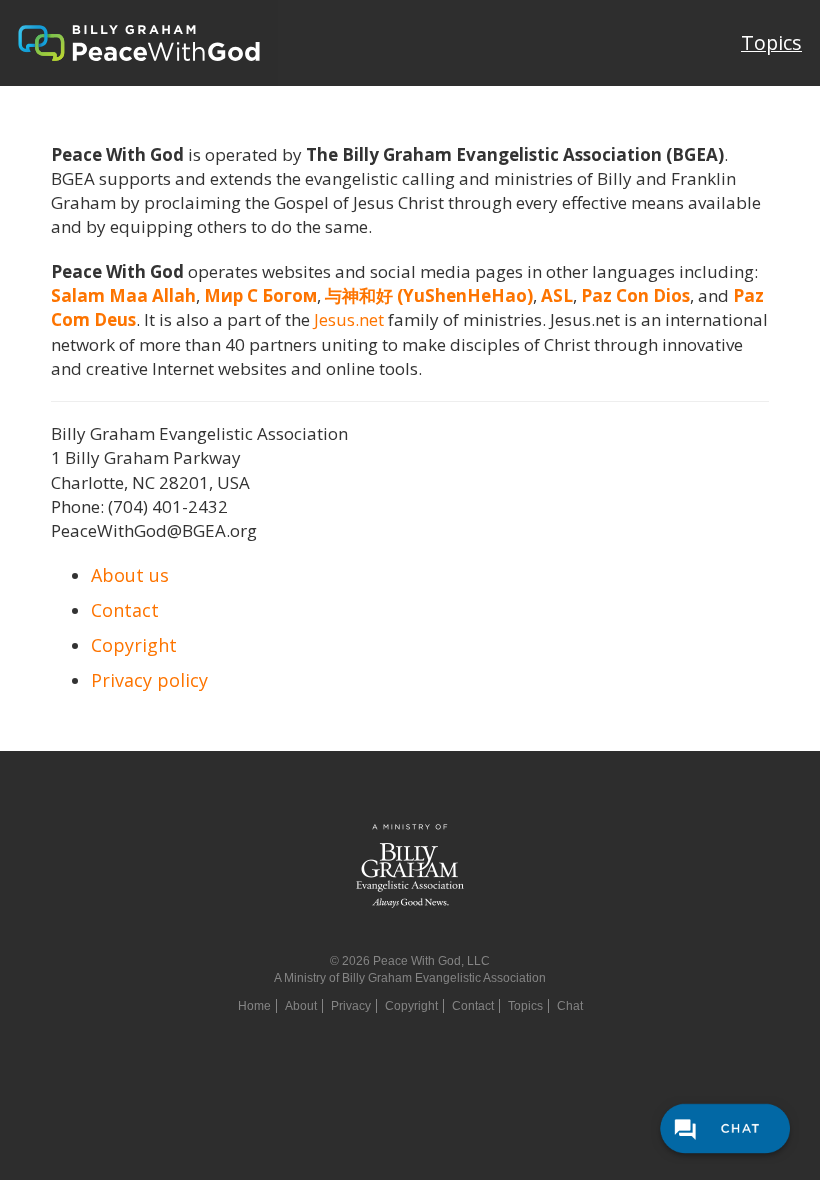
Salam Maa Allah (123, 295)
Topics (771, 42)
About (301, 1006)
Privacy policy (149, 680)
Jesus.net (349, 319)
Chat (570, 1006)
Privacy (351, 1006)
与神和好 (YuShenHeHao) (429, 295)
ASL (557, 295)
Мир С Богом (260, 295)
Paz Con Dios (635, 295)
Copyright (134, 645)
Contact (125, 610)
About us (130, 575)
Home (254, 1006)
